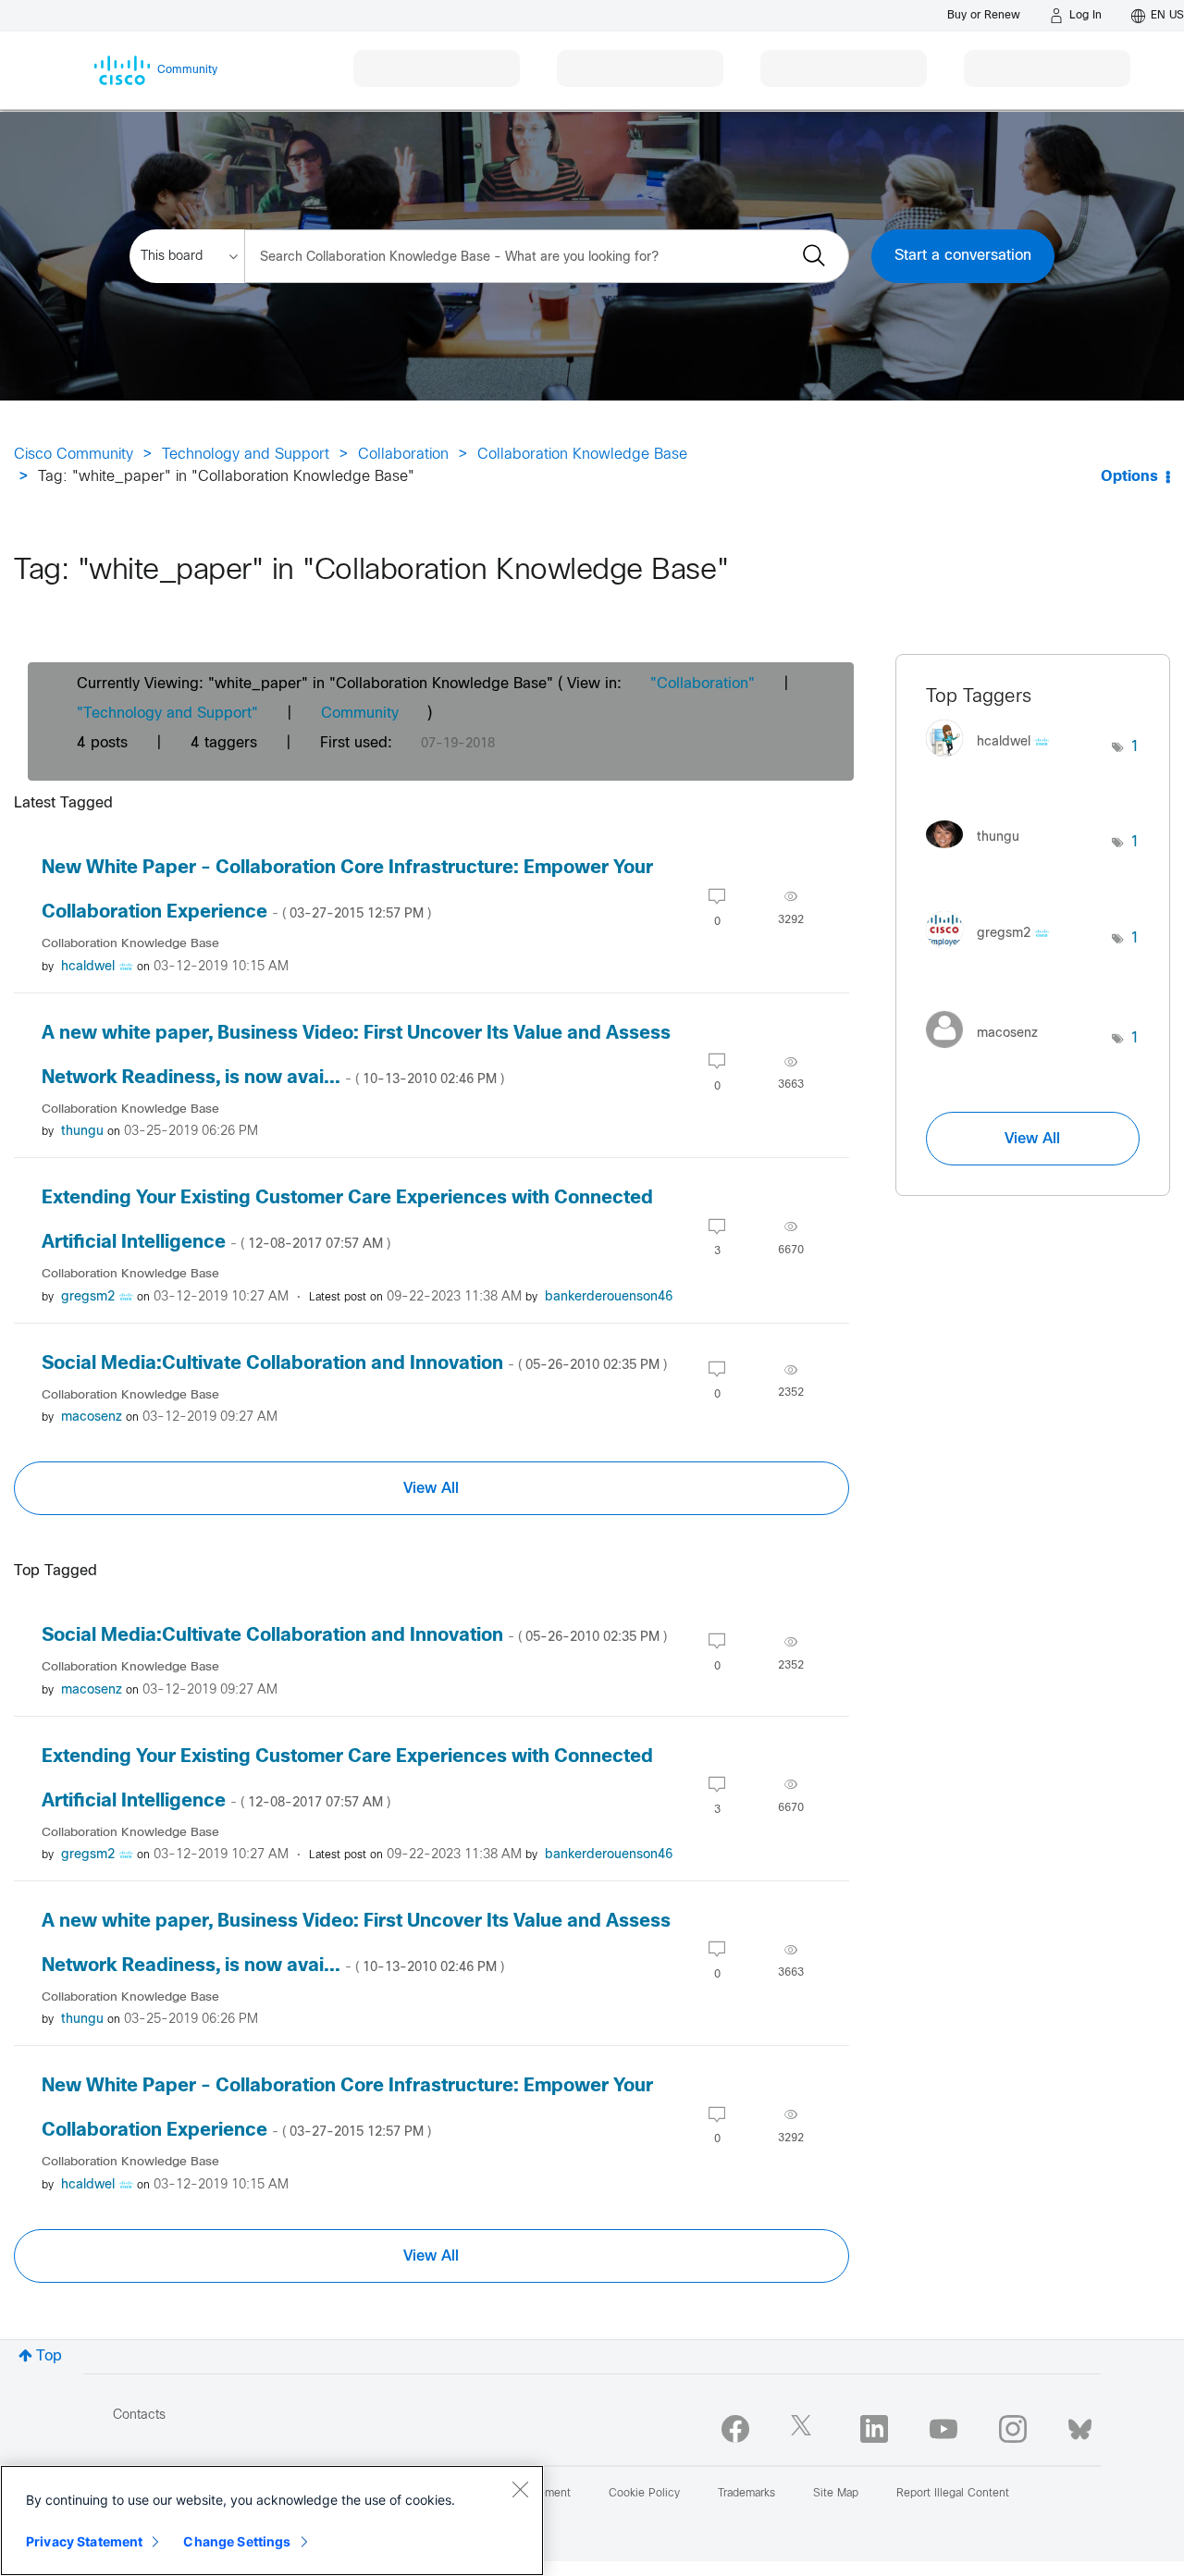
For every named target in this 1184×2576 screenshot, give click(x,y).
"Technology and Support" (167, 714)
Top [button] (49, 2356)
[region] (272, 2521)
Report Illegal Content (953, 2494)
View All (431, 1488)
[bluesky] (1080, 2425)
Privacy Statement (84, 2541)
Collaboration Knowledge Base (582, 455)
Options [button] (1129, 477)
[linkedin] (874, 2429)
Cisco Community (74, 455)
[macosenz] (989, 1053)
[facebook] (735, 2429)
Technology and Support (246, 455)
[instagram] (1013, 2429)
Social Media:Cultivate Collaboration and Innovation (354, 1364)
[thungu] (980, 852)
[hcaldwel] (994, 762)
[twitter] (805, 2429)
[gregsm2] (994, 952)
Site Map (836, 2494)
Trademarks (746, 2494)
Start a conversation (963, 256)
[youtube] (943, 2429)
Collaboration (403, 455)
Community (360, 714)
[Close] (520, 2489)
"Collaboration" (703, 684)
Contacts (139, 2416)
